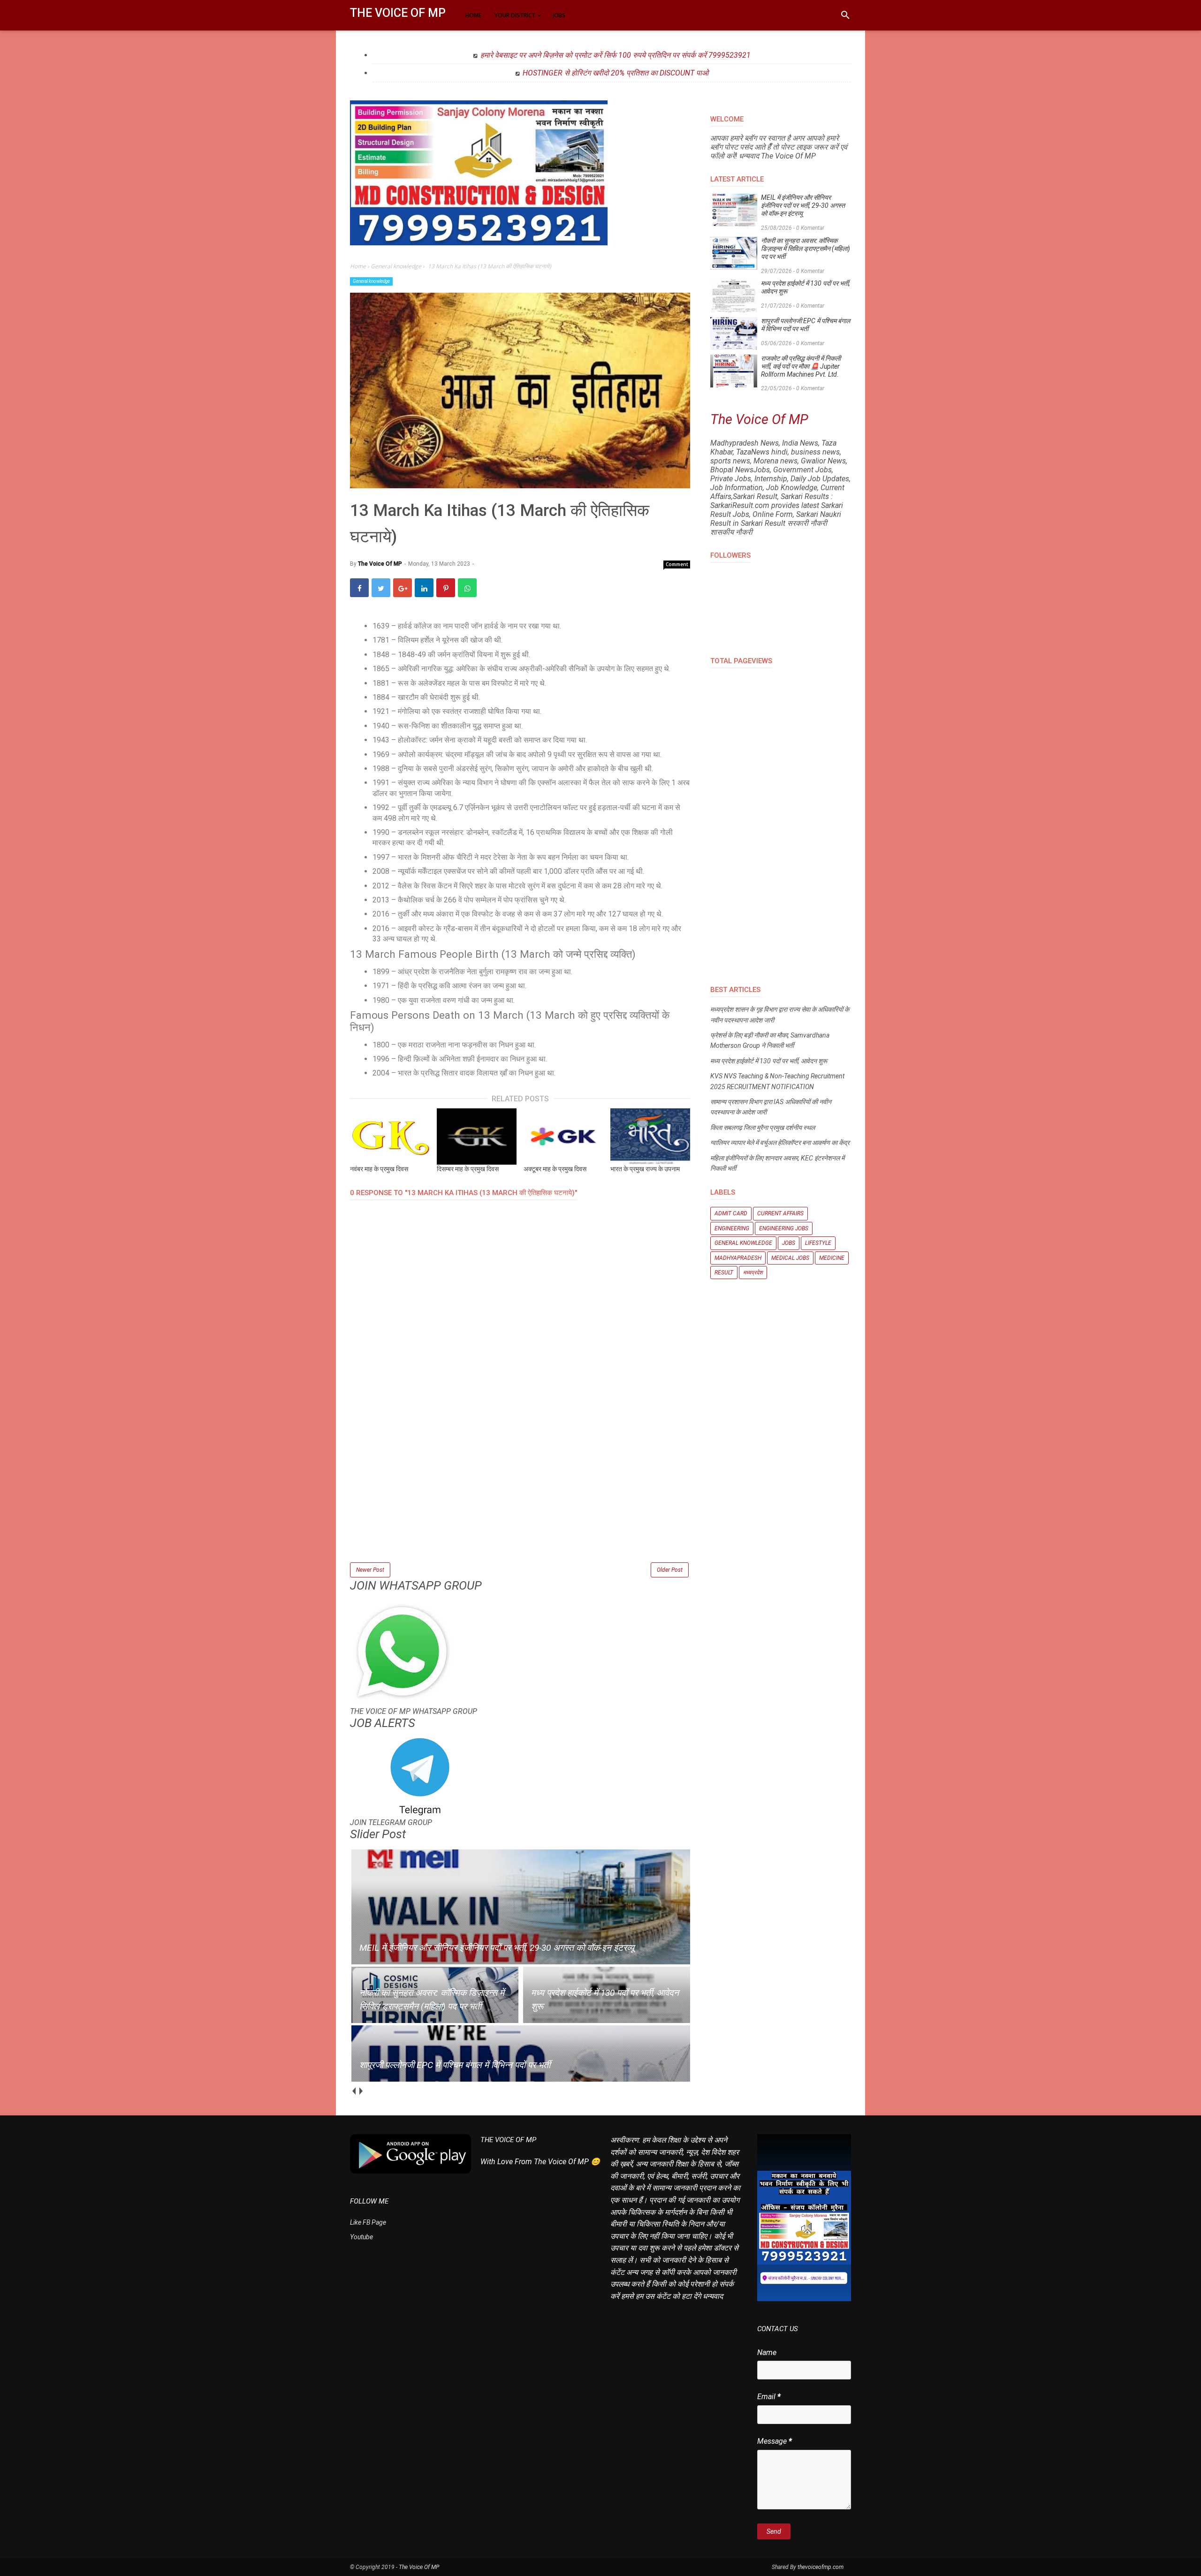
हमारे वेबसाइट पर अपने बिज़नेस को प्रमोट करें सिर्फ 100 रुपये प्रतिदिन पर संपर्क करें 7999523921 (616, 55)
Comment (677, 564)
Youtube (361, 2237)
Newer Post (370, 1570)
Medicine (832, 1258)
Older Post (670, 1570)
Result (724, 1273)
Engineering (732, 1228)
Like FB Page (368, 2222)
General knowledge (371, 281)
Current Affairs (780, 1213)
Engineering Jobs (784, 1228)
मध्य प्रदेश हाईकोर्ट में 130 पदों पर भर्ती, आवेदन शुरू (806, 287)
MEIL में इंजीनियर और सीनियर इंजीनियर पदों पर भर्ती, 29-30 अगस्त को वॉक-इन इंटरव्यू (803, 205)
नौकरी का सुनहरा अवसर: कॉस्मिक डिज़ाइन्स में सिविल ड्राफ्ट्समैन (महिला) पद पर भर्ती (806, 249)
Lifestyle (818, 1243)
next (361, 2091)
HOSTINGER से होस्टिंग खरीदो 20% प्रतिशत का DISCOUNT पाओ (616, 73)
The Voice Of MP (398, 13)
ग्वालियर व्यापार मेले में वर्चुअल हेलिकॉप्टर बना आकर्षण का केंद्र (780, 1143)
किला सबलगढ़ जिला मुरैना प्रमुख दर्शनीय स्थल (763, 1128)
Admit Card (731, 1213)
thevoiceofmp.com (821, 2567)
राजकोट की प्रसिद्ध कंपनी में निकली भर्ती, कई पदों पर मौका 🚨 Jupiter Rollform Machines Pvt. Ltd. (801, 366)
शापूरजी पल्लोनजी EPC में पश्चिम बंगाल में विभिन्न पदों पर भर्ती (806, 325)
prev (353, 2091)
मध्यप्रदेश (753, 1273)
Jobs (789, 1243)
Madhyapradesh (738, 1258)
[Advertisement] (520, 1495)
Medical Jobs (790, 1258)
